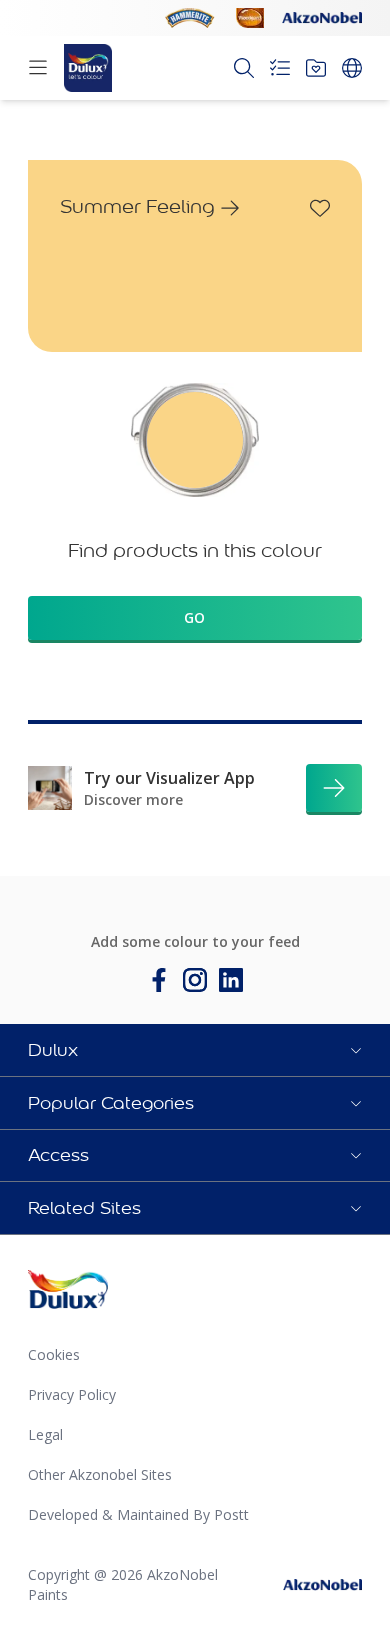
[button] (195, 1050)
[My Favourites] (316, 68)
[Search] (244, 68)
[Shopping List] (280, 68)
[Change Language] (352, 68)
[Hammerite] (190, 18)
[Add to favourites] (320, 208)
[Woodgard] (250, 18)
